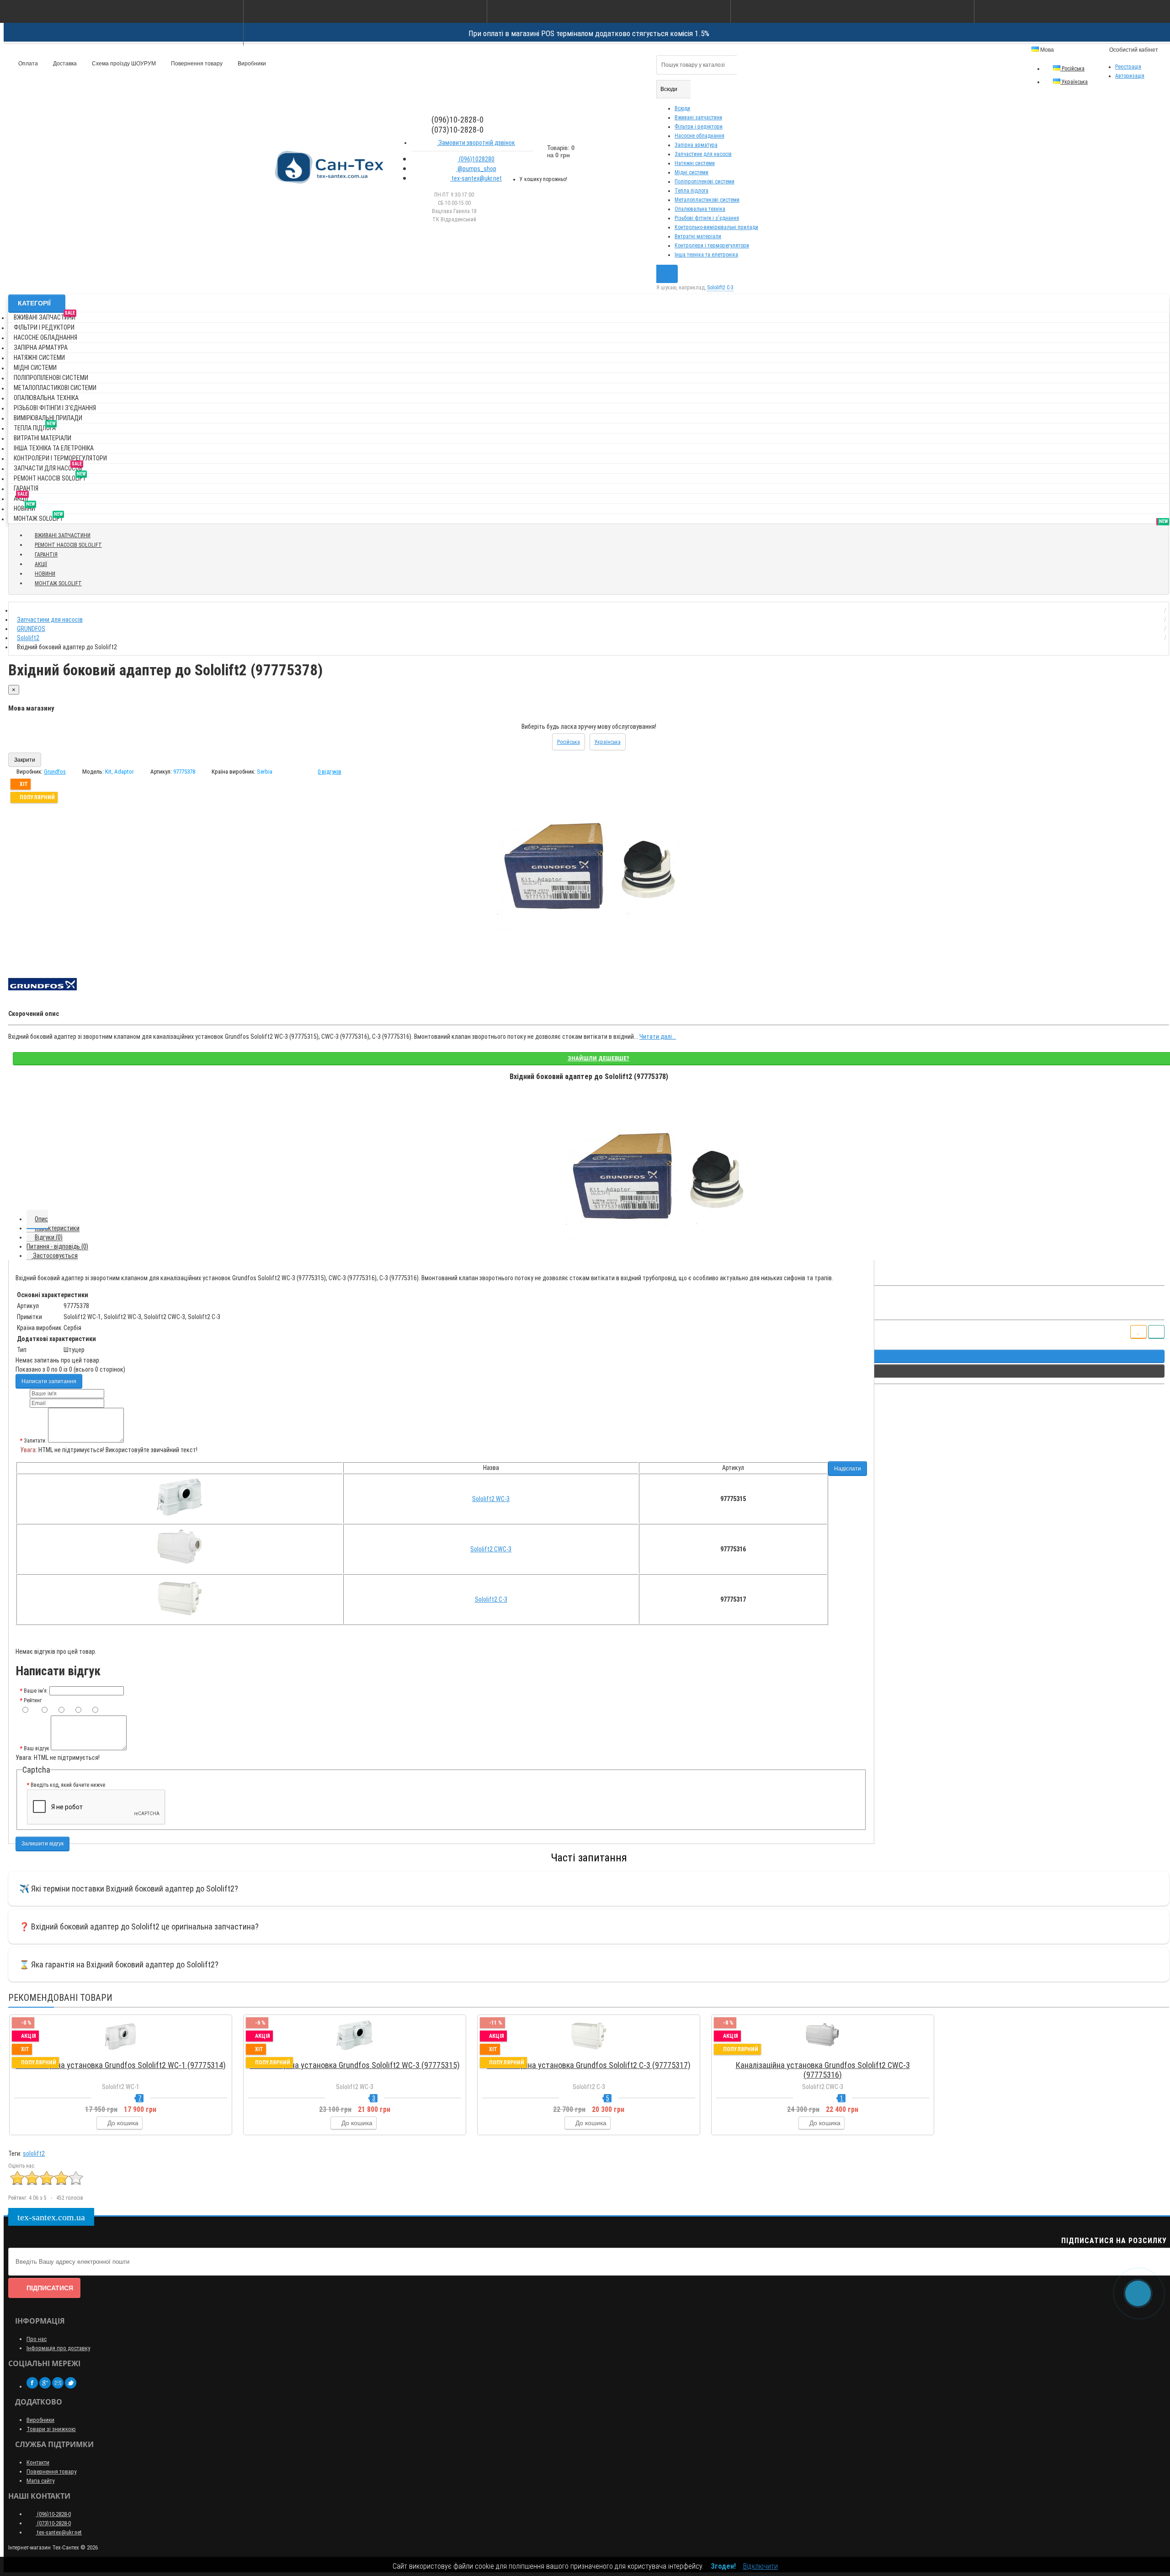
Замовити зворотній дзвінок (476, 143)
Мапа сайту (40, 2481)
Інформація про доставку (58, 2348)
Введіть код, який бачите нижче (68, 1785)
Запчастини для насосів (703, 154)
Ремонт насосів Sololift (50, 477)
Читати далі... (658, 1037)
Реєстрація (1128, 67)
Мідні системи (691, 172)
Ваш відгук (37, 1748)
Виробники (251, 64)
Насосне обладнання (699, 136)
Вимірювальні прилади (48, 418)
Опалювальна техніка (700, 209)
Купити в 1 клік (125, 2054)
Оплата (27, 64)
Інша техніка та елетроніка (706, 255)
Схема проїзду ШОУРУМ (123, 64)
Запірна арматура (696, 145)
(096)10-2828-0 (53, 2514)
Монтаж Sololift (38, 517)
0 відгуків (330, 772)
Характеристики (57, 1228)
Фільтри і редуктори (699, 127)
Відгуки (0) (49, 1237)
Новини (24, 507)
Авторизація (1130, 76)
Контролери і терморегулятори (712, 246)
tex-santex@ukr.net (476, 178)
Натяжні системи (695, 163)
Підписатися (50, 2288)
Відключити (760, 2566)
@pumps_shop (476, 169)
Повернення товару (196, 64)
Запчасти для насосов (48, 467)
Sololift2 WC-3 (491, 1499)
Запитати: (35, 1441)
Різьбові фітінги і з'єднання (707, 218)
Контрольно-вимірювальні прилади (716, 227)
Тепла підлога (691, 191)
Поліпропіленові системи (705, 182)
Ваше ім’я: (36, 1691)
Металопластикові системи (707, 200)
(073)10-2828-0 (53, 2523)
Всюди (682, 108)
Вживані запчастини (698, 118)
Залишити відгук (43, 1844)
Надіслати (848, 1469)
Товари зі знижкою (51, 2429)
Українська (1074, 82)
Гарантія (26, 488)
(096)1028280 (476, 159)
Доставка (64, 64)
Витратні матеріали (698, 236)
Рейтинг (33, 1700)
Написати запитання (49, 1381)
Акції (21, 497)
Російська (1072, 69)
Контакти (38, 2462)
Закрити (25, 760)
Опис (41, 1219)
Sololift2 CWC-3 (491, 1549)
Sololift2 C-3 (491, 1599)
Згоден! (723, 2566)
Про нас (37, 2339)
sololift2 (34, 2154)
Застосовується (55, 1256)
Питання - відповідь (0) (57, 1246)
